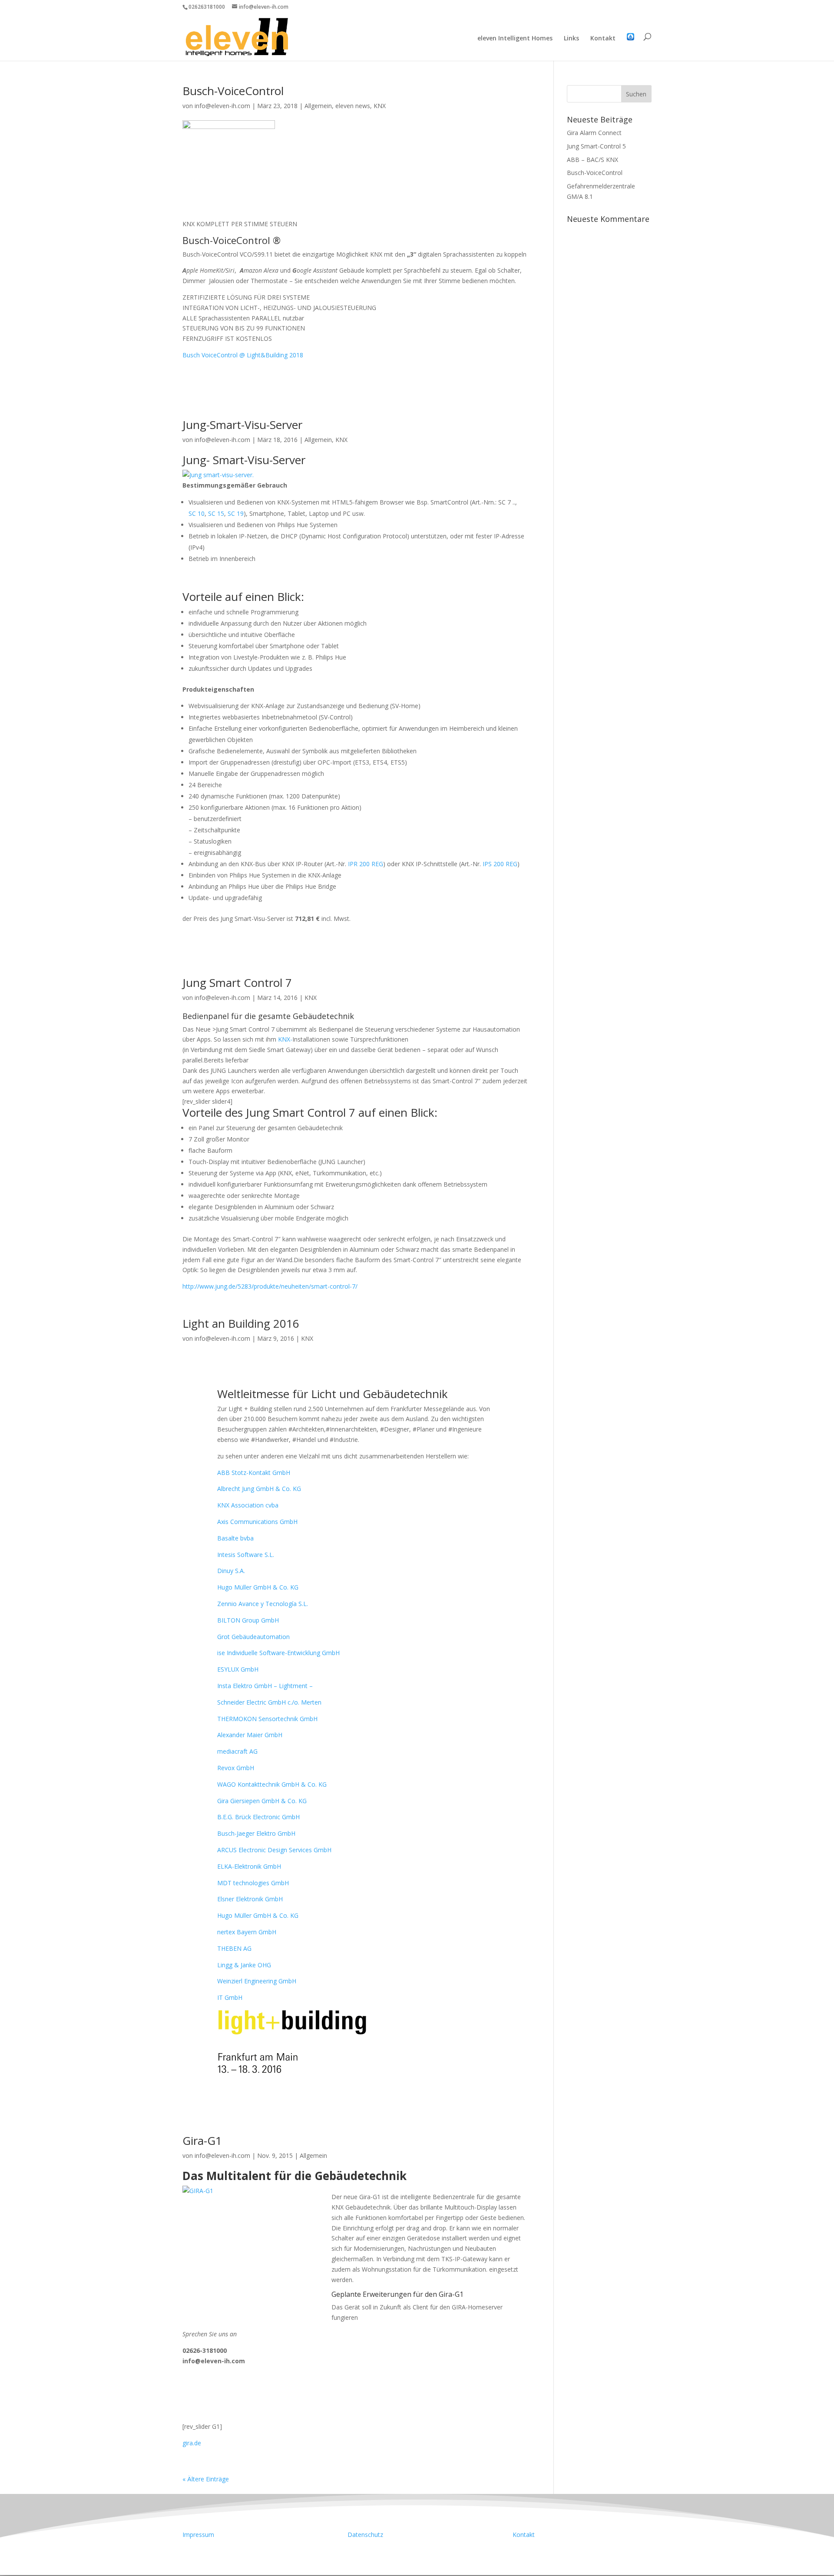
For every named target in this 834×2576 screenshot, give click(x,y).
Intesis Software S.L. (246, 1555)
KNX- (285, 1039)
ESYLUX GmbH (238, 1669)
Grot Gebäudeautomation (253, 1637)
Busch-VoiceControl (233, 91)
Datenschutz (365, 2535)
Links (571, 39)
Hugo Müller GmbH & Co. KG (258, 1587)
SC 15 (216, 513)
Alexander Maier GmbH (250, 1735)
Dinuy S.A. (231, 1571)
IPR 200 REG (366, 864)
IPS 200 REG (500, 864)
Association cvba (248, 1505)
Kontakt (603, 39)
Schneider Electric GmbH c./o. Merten (269, 1702)
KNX (380, 106)
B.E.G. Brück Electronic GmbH (258, 1817)
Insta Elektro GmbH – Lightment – (265, 1686)
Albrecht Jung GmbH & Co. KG (259, 1489)
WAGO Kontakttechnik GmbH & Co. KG (272, 1784)
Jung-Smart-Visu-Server (242, 425)
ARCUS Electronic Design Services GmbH (274, 1850)
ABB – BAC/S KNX (592, 160)
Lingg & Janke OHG (244, 1965)
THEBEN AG (234, 1948)
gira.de (192, 2443)
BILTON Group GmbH (248, 1620)
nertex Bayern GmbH (247, 1932)
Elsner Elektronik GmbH (250, 1899)
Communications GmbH (257, 1522)
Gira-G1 (202, 2141)
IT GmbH (230, 1997)
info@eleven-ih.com (222, 106)
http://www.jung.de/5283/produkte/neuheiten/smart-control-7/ (270, 1286)
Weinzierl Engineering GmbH (257, 1981)
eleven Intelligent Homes (515, 39)
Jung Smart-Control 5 (596, 146)
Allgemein (318, 106)
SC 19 (236, 513)
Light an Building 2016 (241, 1323)
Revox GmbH (236, 1768)
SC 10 (197, 513)
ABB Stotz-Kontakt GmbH (254, 1473)
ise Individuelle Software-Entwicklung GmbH (278, 1653)
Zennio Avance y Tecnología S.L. (263, 1604)
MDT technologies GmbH (253, 1883)
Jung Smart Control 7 (237, 983)
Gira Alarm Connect (594, 133)
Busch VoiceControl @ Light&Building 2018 (243, 355)
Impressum (198, 2535)
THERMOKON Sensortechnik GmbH (267, 1719)
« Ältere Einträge (206, 2479)
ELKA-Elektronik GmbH (249, 1866)
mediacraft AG (237, 1751)
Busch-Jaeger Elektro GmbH (256, 1833)
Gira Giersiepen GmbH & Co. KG (262, 1801)
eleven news (353, 106)
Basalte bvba (235, 1538)
